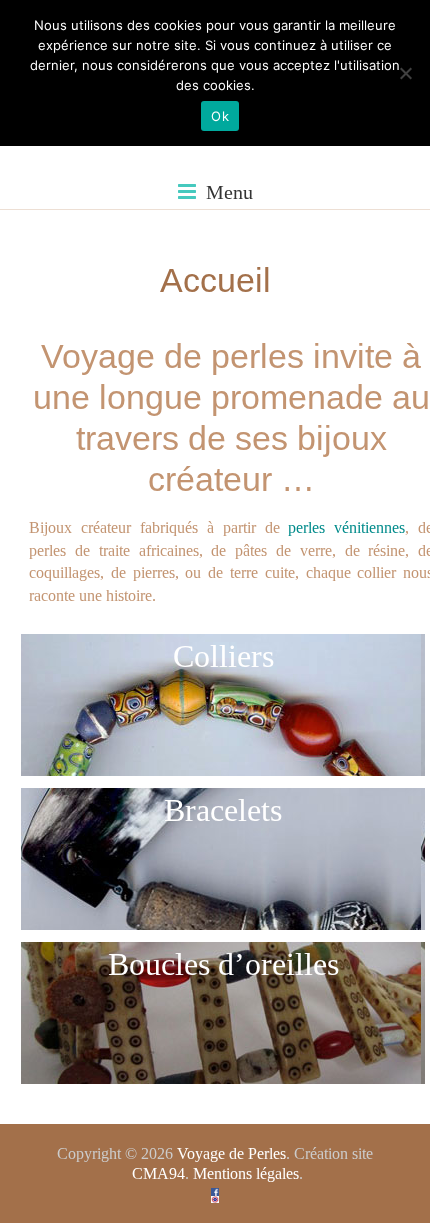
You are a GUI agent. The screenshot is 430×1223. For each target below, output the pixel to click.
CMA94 (158, 1173)
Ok (220, 116)
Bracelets (223, 810)
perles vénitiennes (343, 527)
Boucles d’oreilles (223, 964)
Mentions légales (246, 1173)
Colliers (223, 656)
